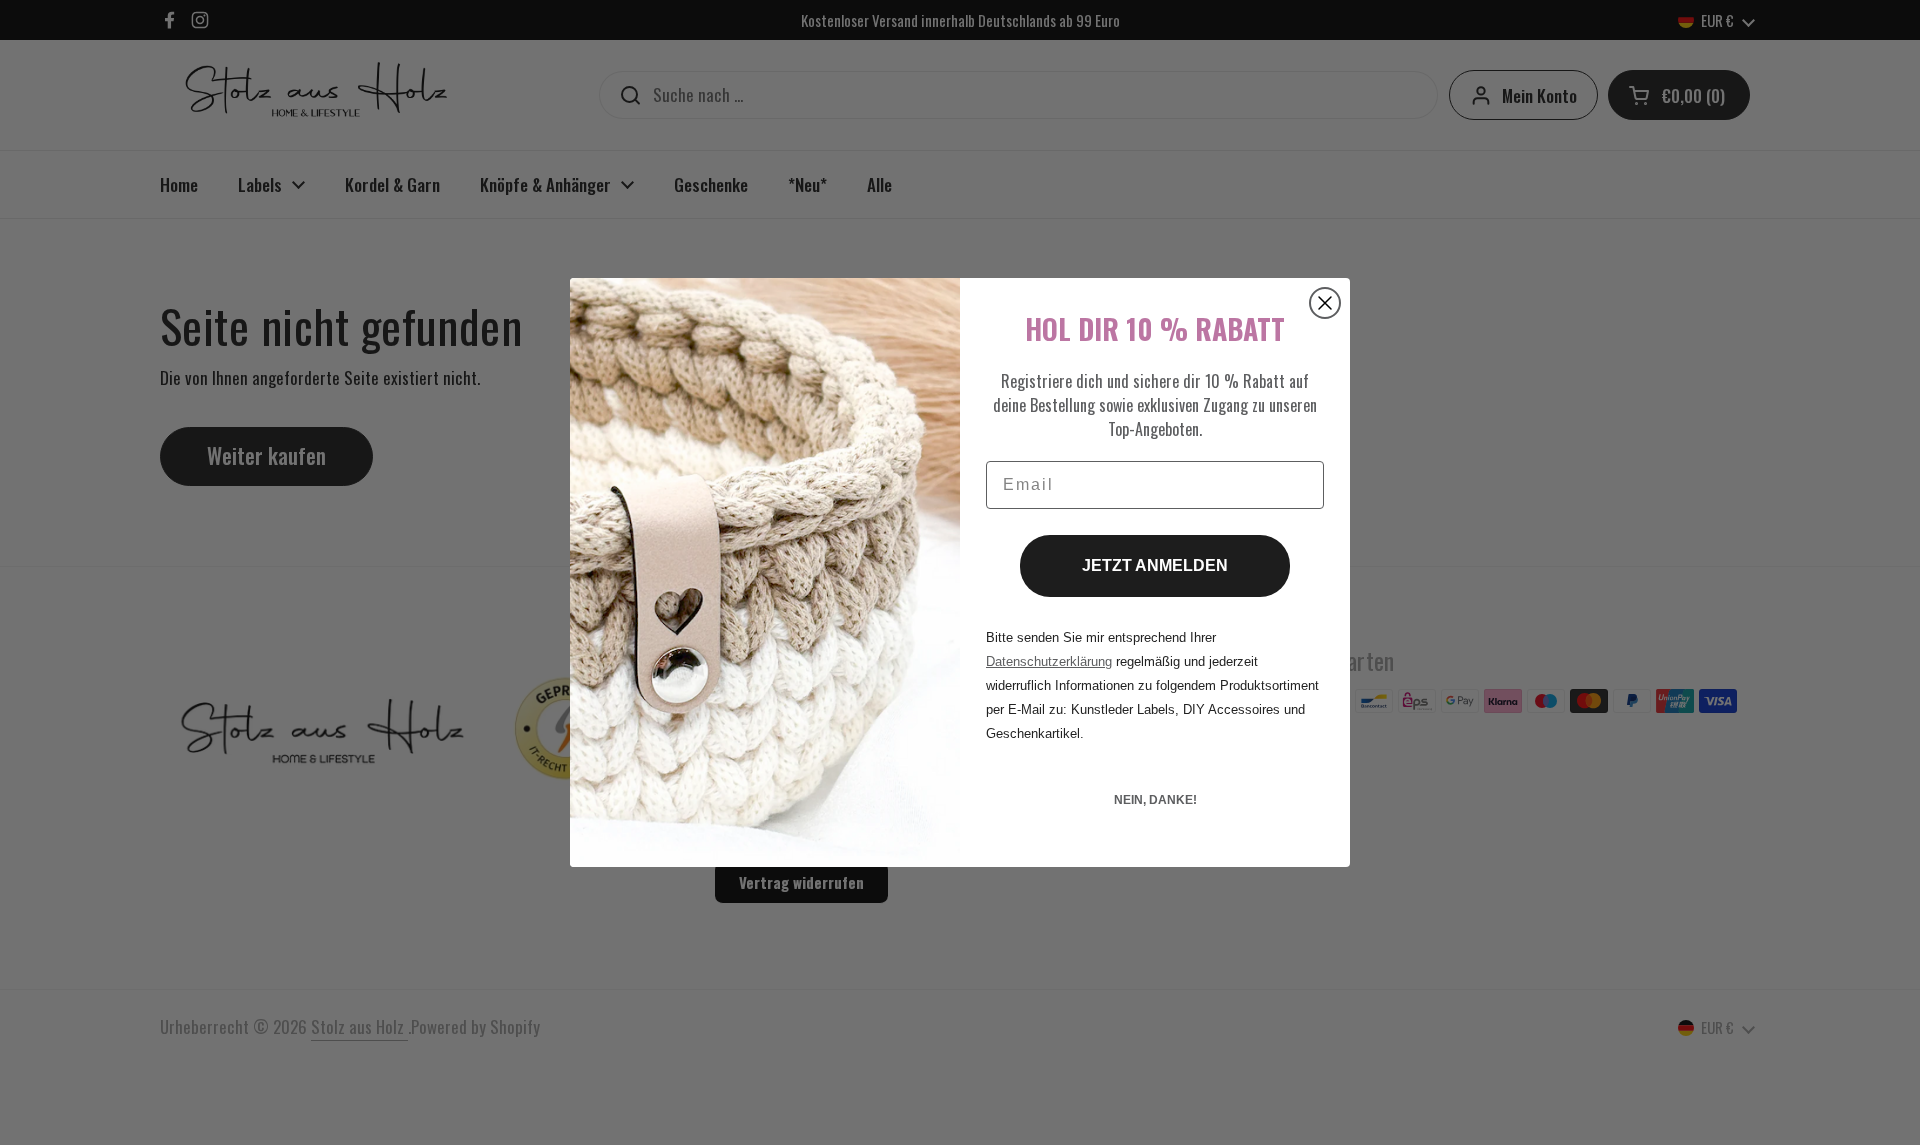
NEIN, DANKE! (1155, 800)
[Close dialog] (1325, 303)
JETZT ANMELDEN (1155, 565)
